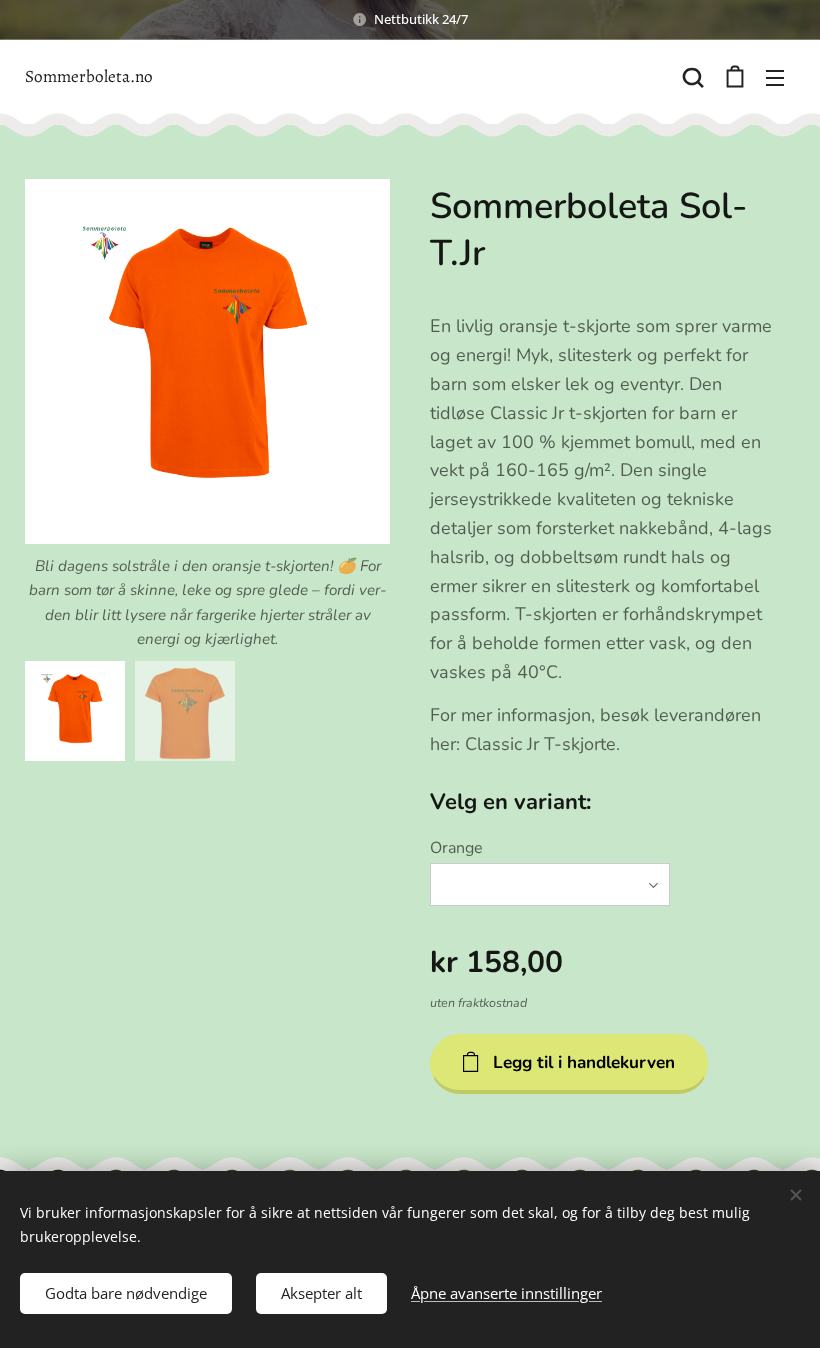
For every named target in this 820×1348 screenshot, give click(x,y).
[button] (693, 77)
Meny (775, 77)
